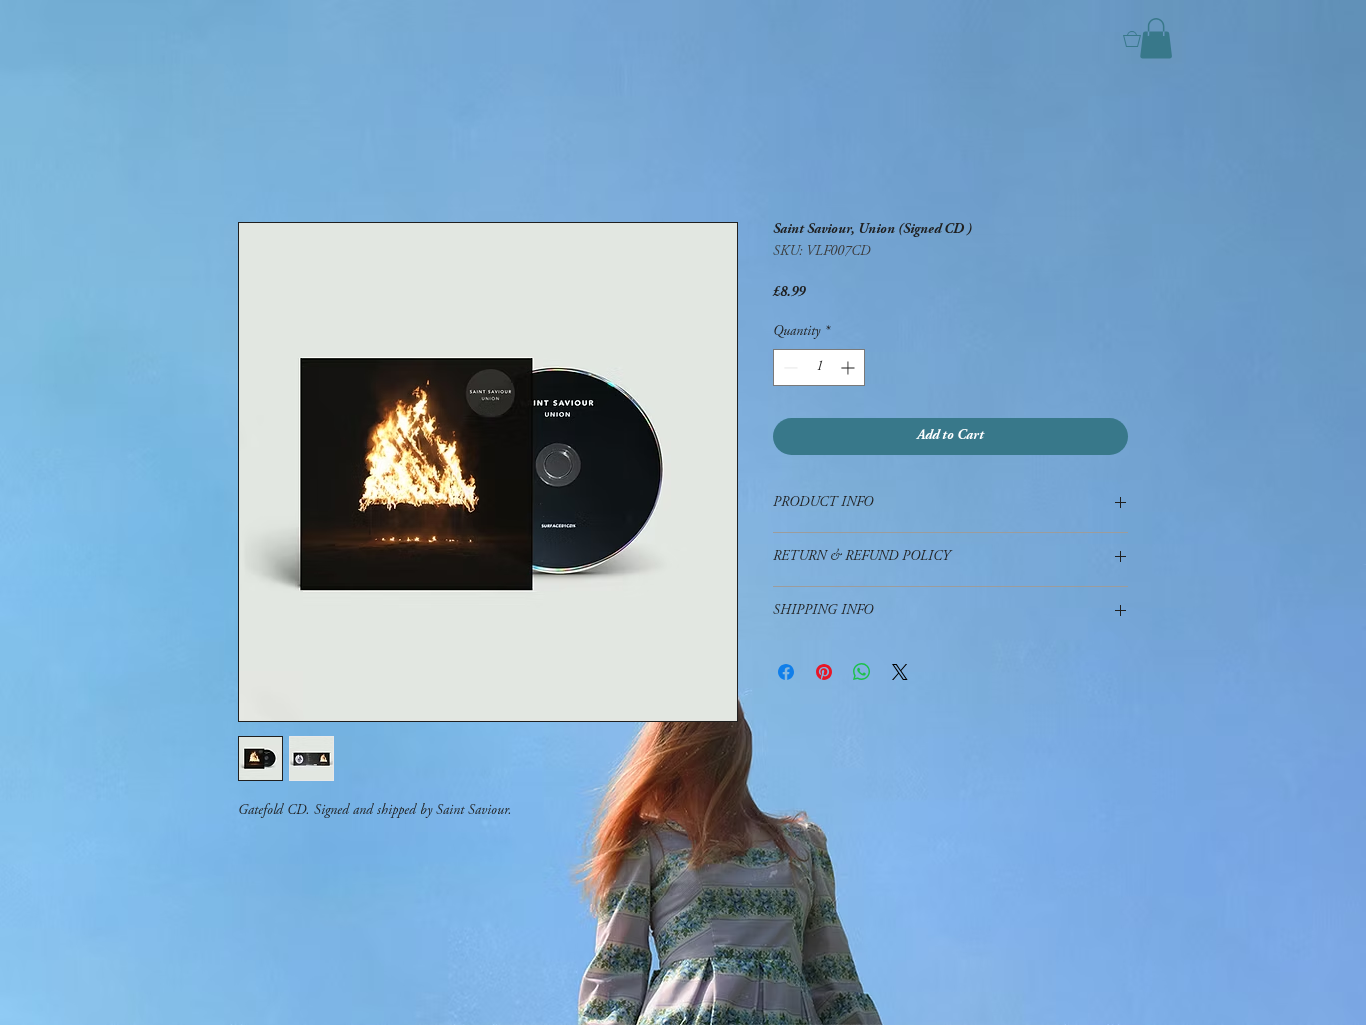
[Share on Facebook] (786, 672)
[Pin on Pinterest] (824, 672)
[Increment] (849, 367)
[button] (1156, 38)
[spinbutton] (819, 367)
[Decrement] (788, 367)
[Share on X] (900, 672)
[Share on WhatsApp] (862, 672)
